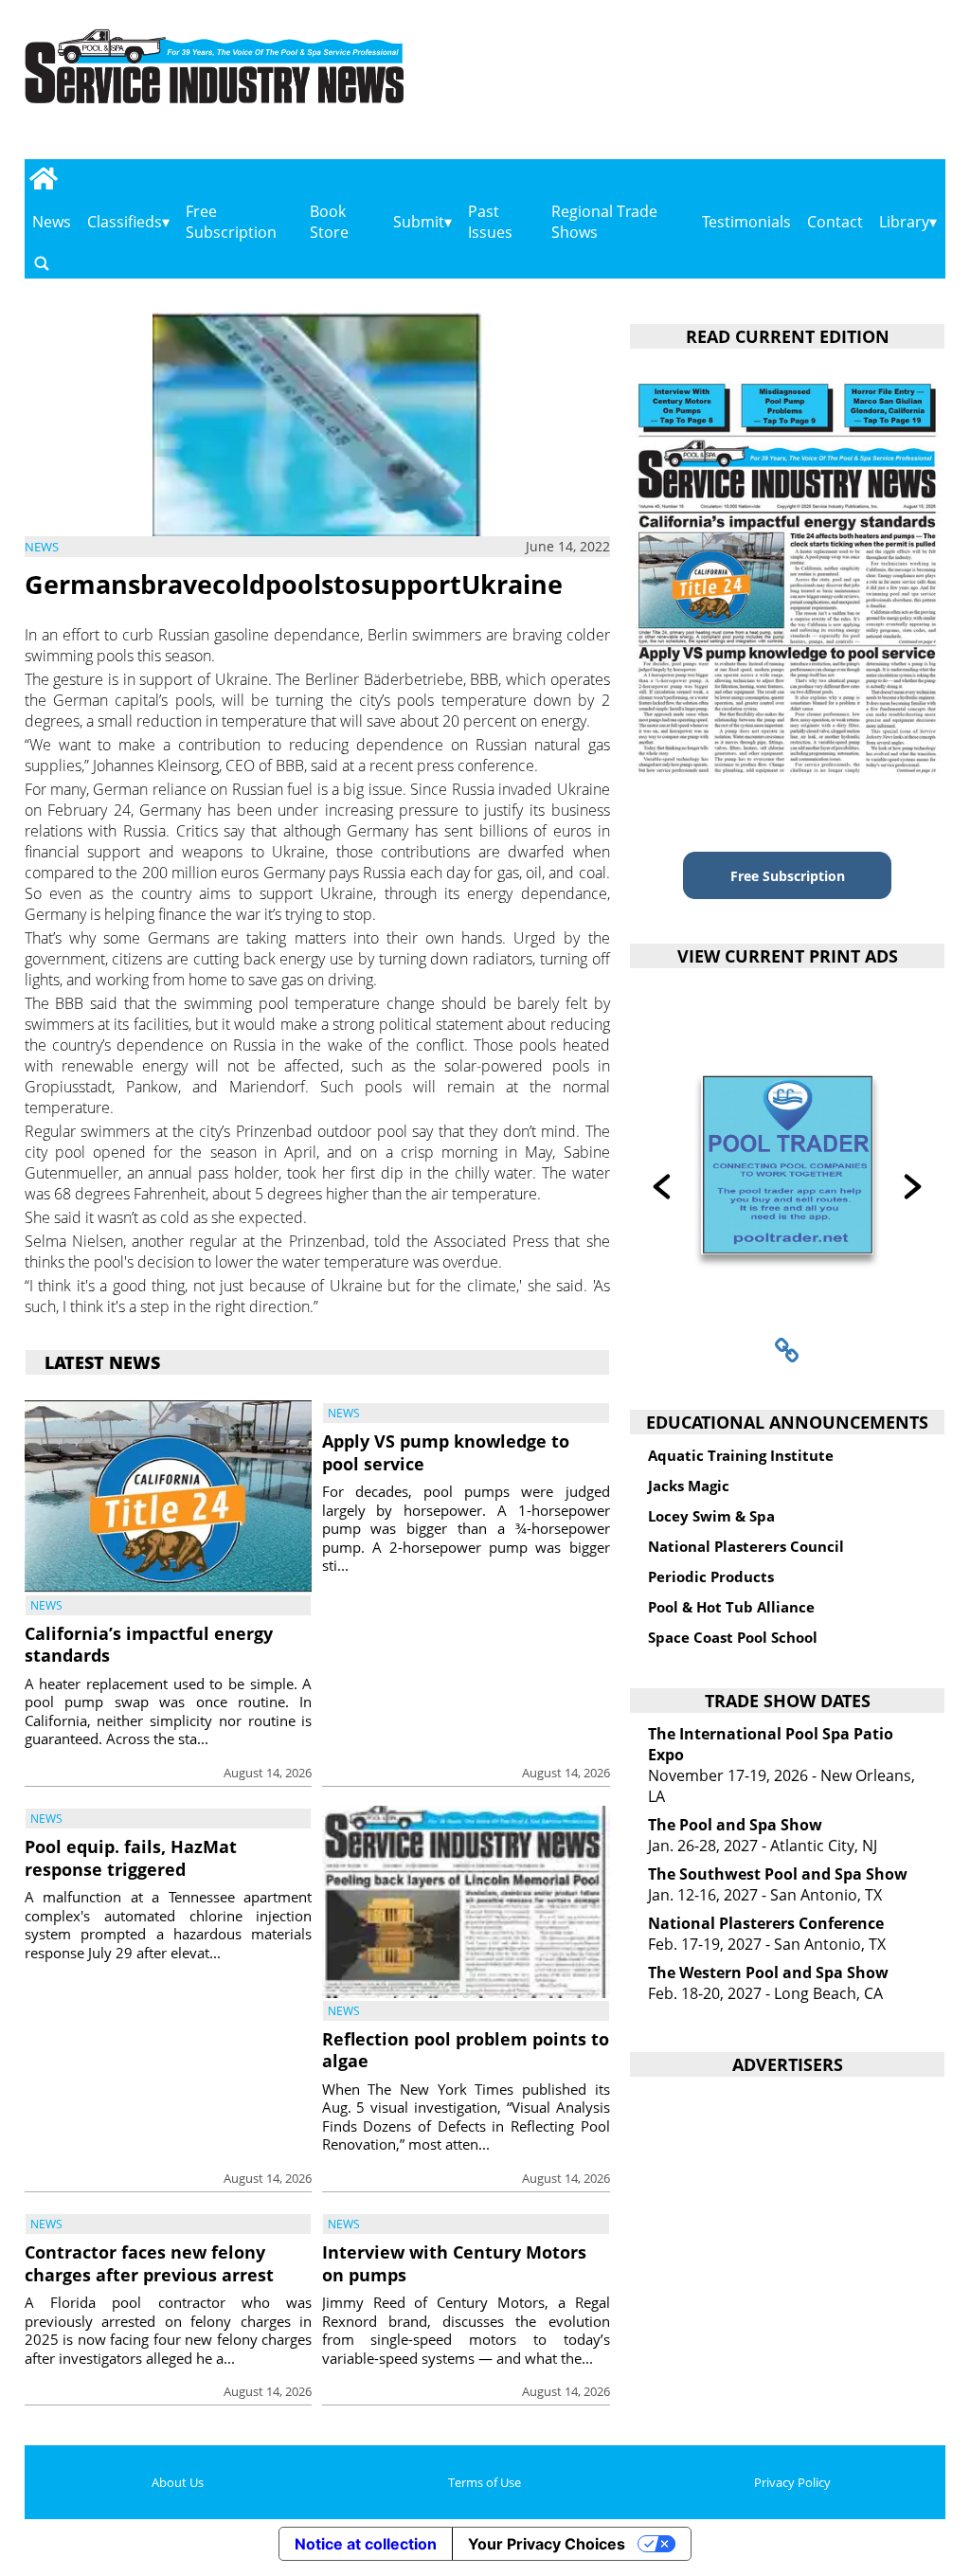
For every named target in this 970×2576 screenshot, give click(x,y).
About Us (178, 2482)
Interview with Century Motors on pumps (454, 2263)
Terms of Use (485, 2482)
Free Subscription (231, 222)
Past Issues (490, 222)
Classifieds (125, 222)
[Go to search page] (42, 263)
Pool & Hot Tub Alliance (731, 1607)
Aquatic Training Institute (741, 1455)
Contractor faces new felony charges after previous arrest (149, 2263)
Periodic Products (711, 1576)
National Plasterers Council (746, 1546)
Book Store (329, 222)
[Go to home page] (44, 178)
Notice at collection (366, 2544)
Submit (419, 222)
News (52, 222)
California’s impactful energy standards (149, 1644)
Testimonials (746, 222)
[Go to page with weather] (812, 86)
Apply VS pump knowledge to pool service (446, 1452)
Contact (835, 222)
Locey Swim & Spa (711, 1516)
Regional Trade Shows (604, 222)
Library (904, 222)
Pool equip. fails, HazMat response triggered (131, 1857)
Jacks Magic (689, 1486)
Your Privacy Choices (547, 2544)
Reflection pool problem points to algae (466, 2050)
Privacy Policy (792, 2482)
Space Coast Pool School (733, 1637)
